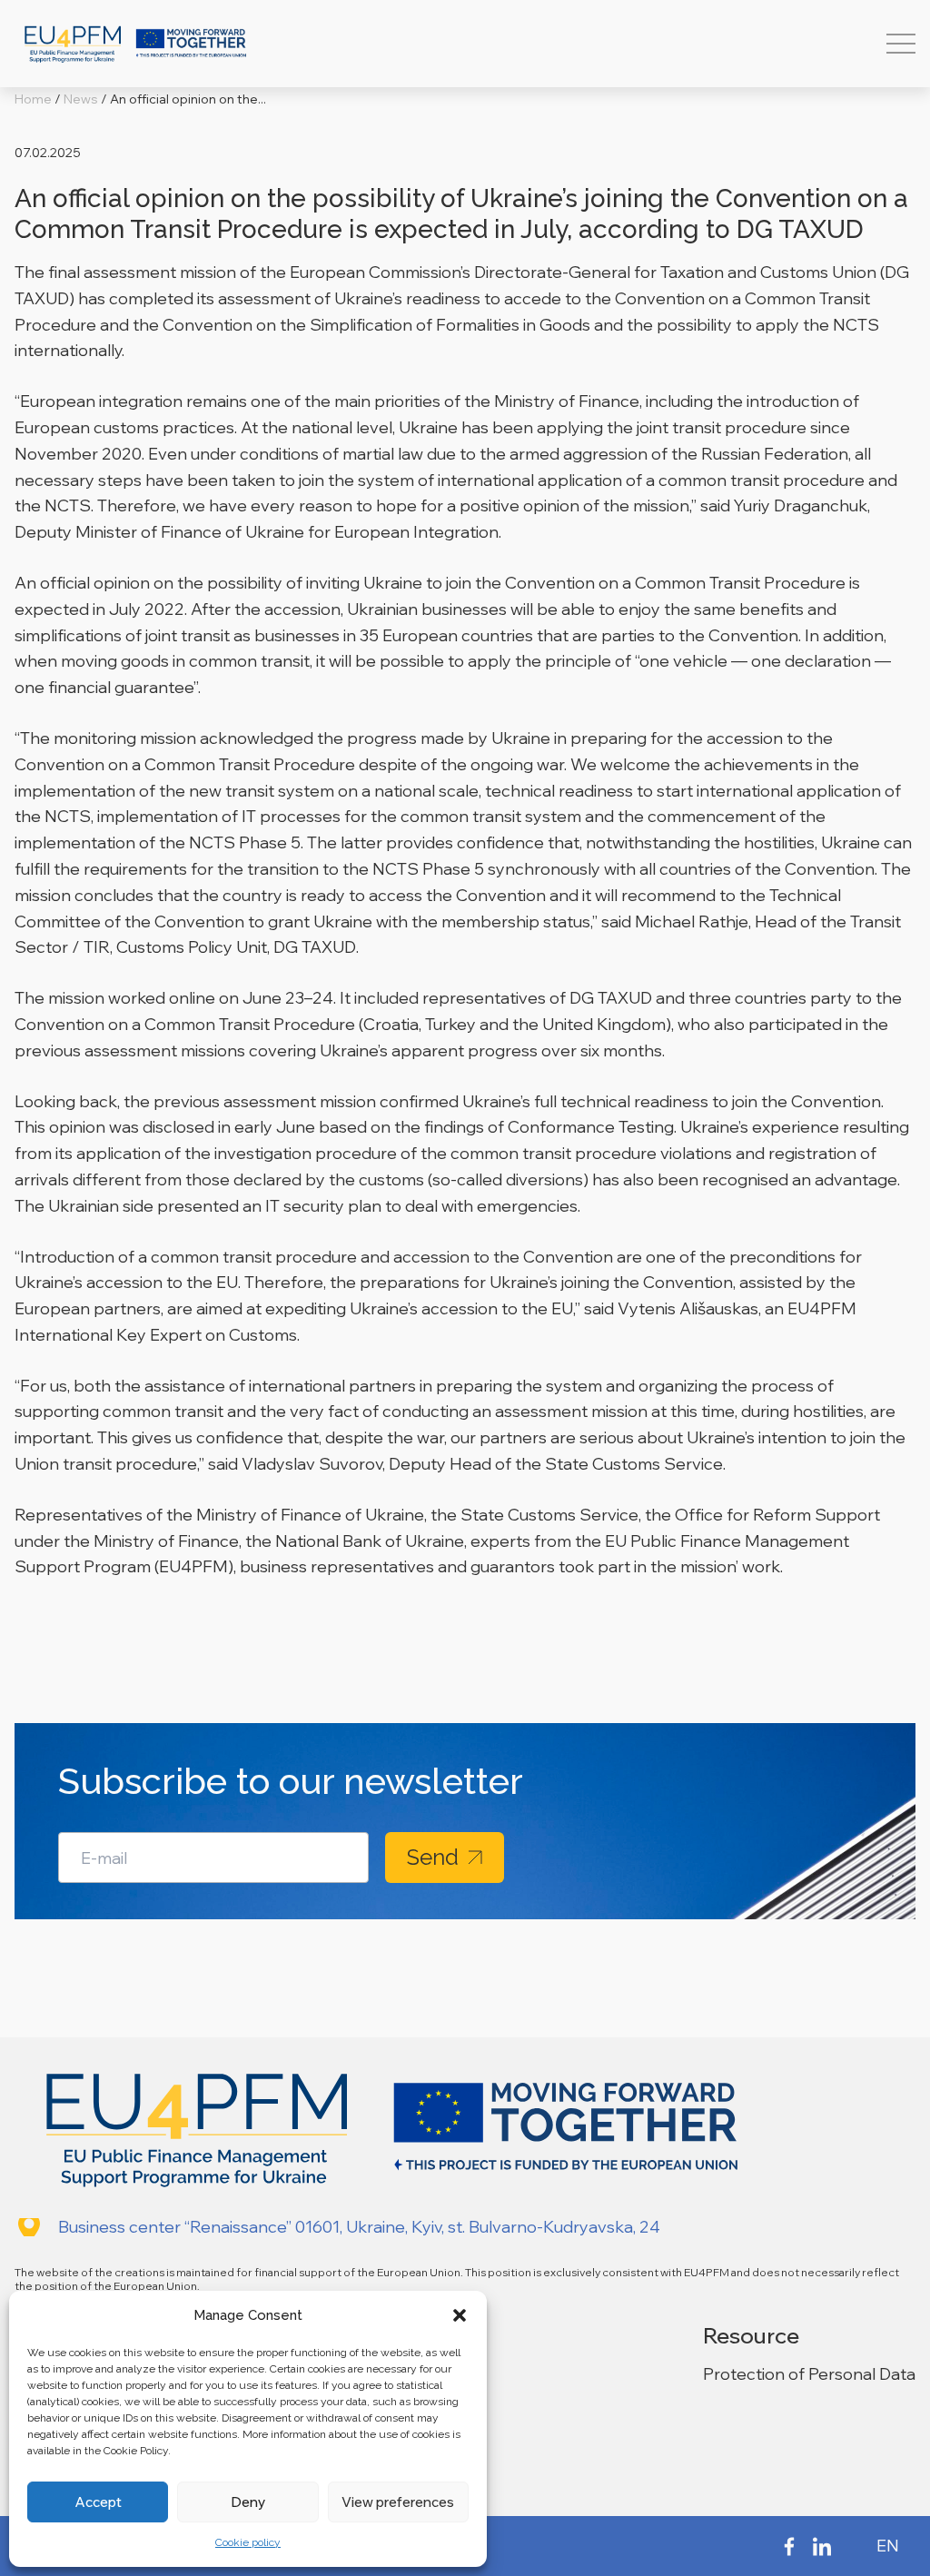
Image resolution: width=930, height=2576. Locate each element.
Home (33, 99)
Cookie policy (248, 2542)
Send (433, 1857)
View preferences (398, 2502)
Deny (248, 2502)
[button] (460, 2315)
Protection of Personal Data (809, 2374)
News (81, 99)
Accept (98, 2502)
